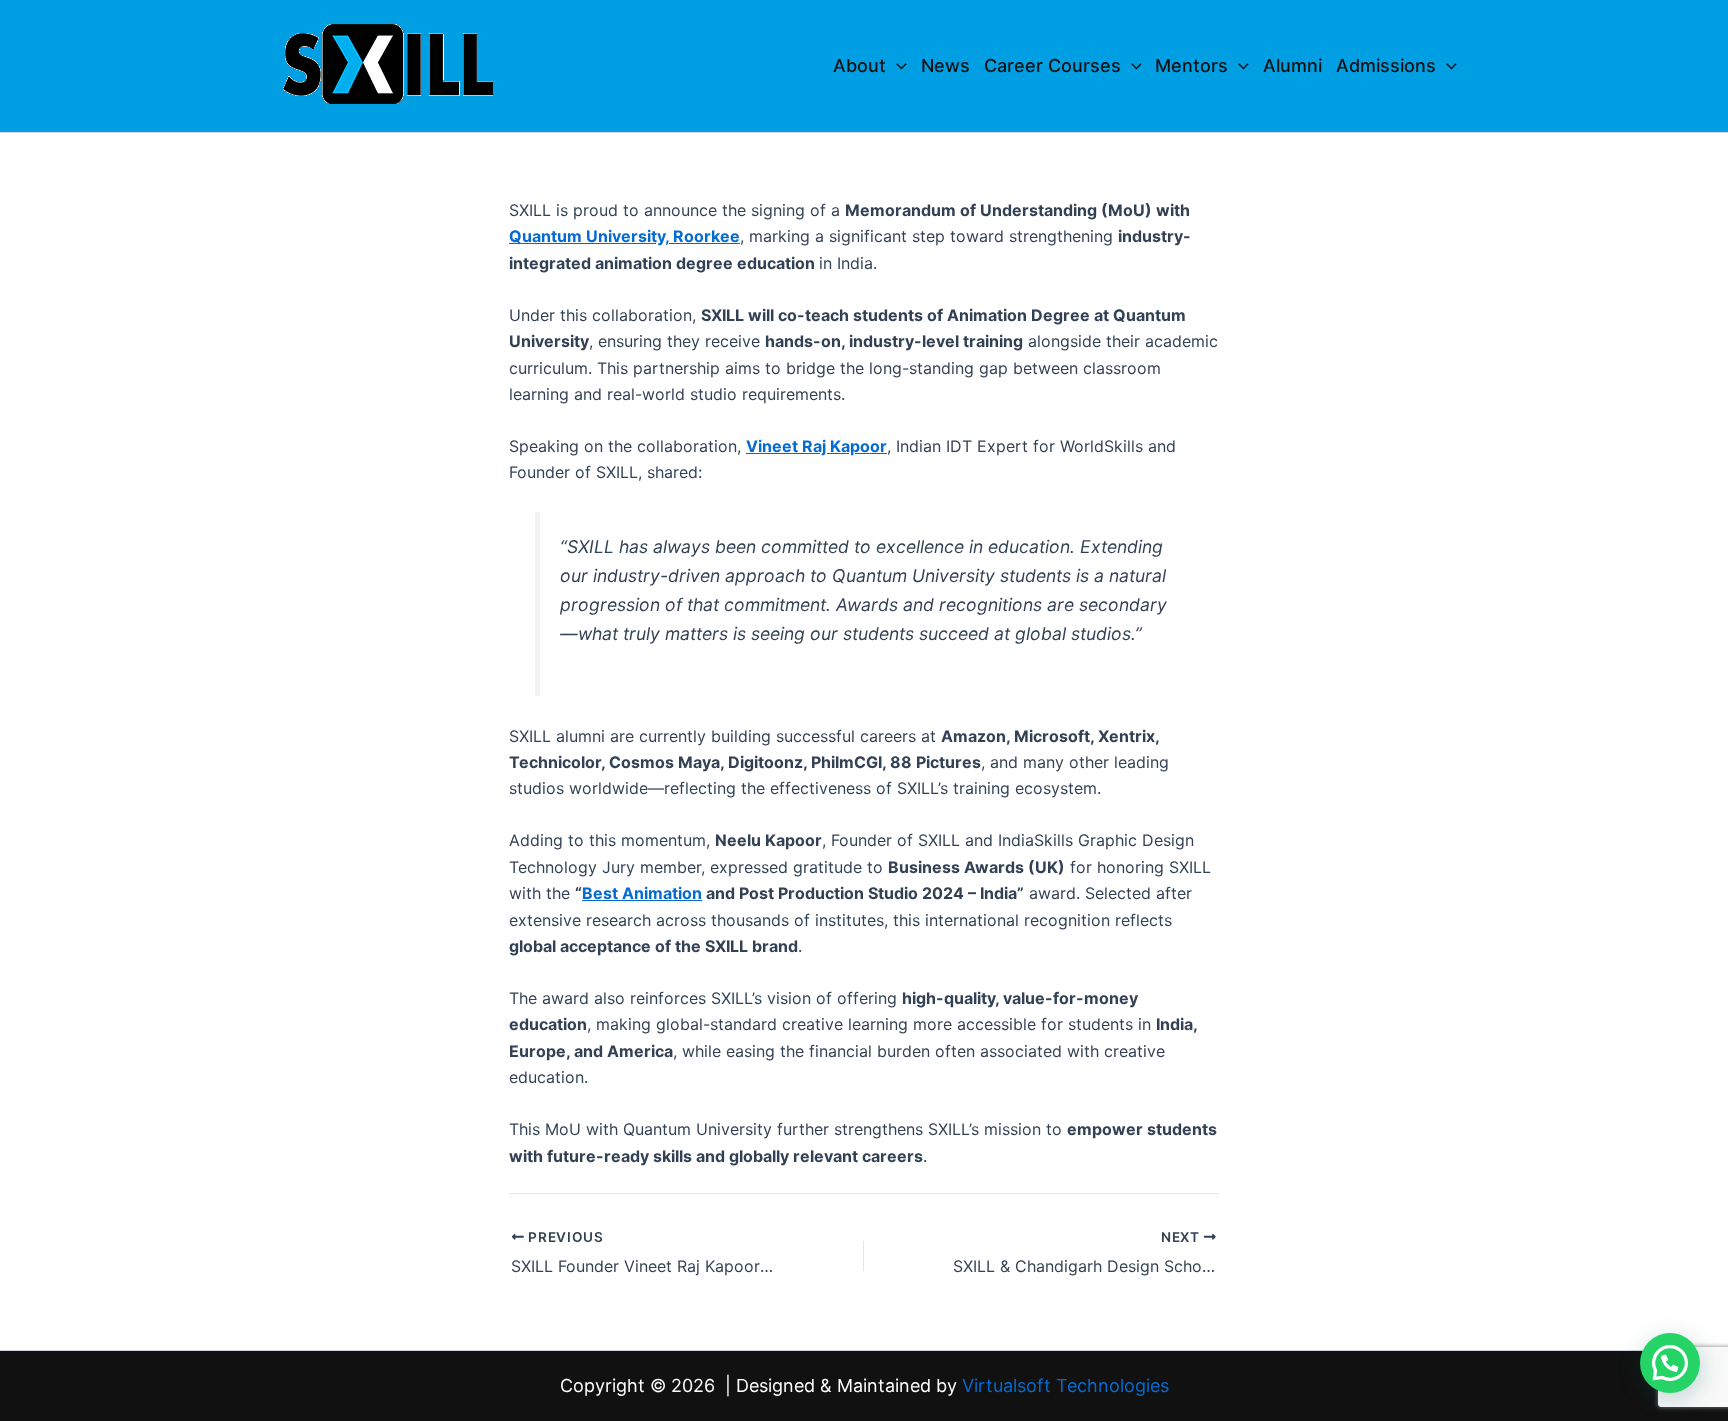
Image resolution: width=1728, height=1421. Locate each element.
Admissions (1386, 65)
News (945, 65)
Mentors (1191, 65)
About (859, 65)
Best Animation (642, 893)
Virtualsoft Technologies (1065, 1385)
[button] (896, 66)
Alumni (1292, 65)
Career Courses (1052, 65)
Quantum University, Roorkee (624, 236)
